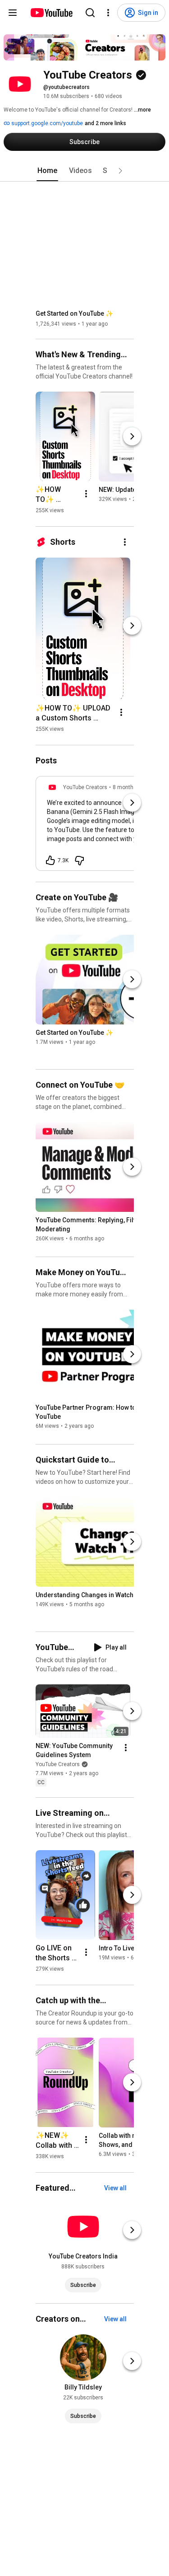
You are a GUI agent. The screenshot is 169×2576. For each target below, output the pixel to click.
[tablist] (85, 171)
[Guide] (13, 13)
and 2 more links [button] (105, 123)
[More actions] (86, 494)
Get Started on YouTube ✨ (74, 313)
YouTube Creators (58, 1764)
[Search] (90, 13)
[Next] (132, 436)
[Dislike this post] (79, 860)
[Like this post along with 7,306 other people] (50, 860)
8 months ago (130, 787)
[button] (120, 171)
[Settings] (108, 13)
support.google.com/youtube (46, 123)
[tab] (47, 171)
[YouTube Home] (51, 13)
